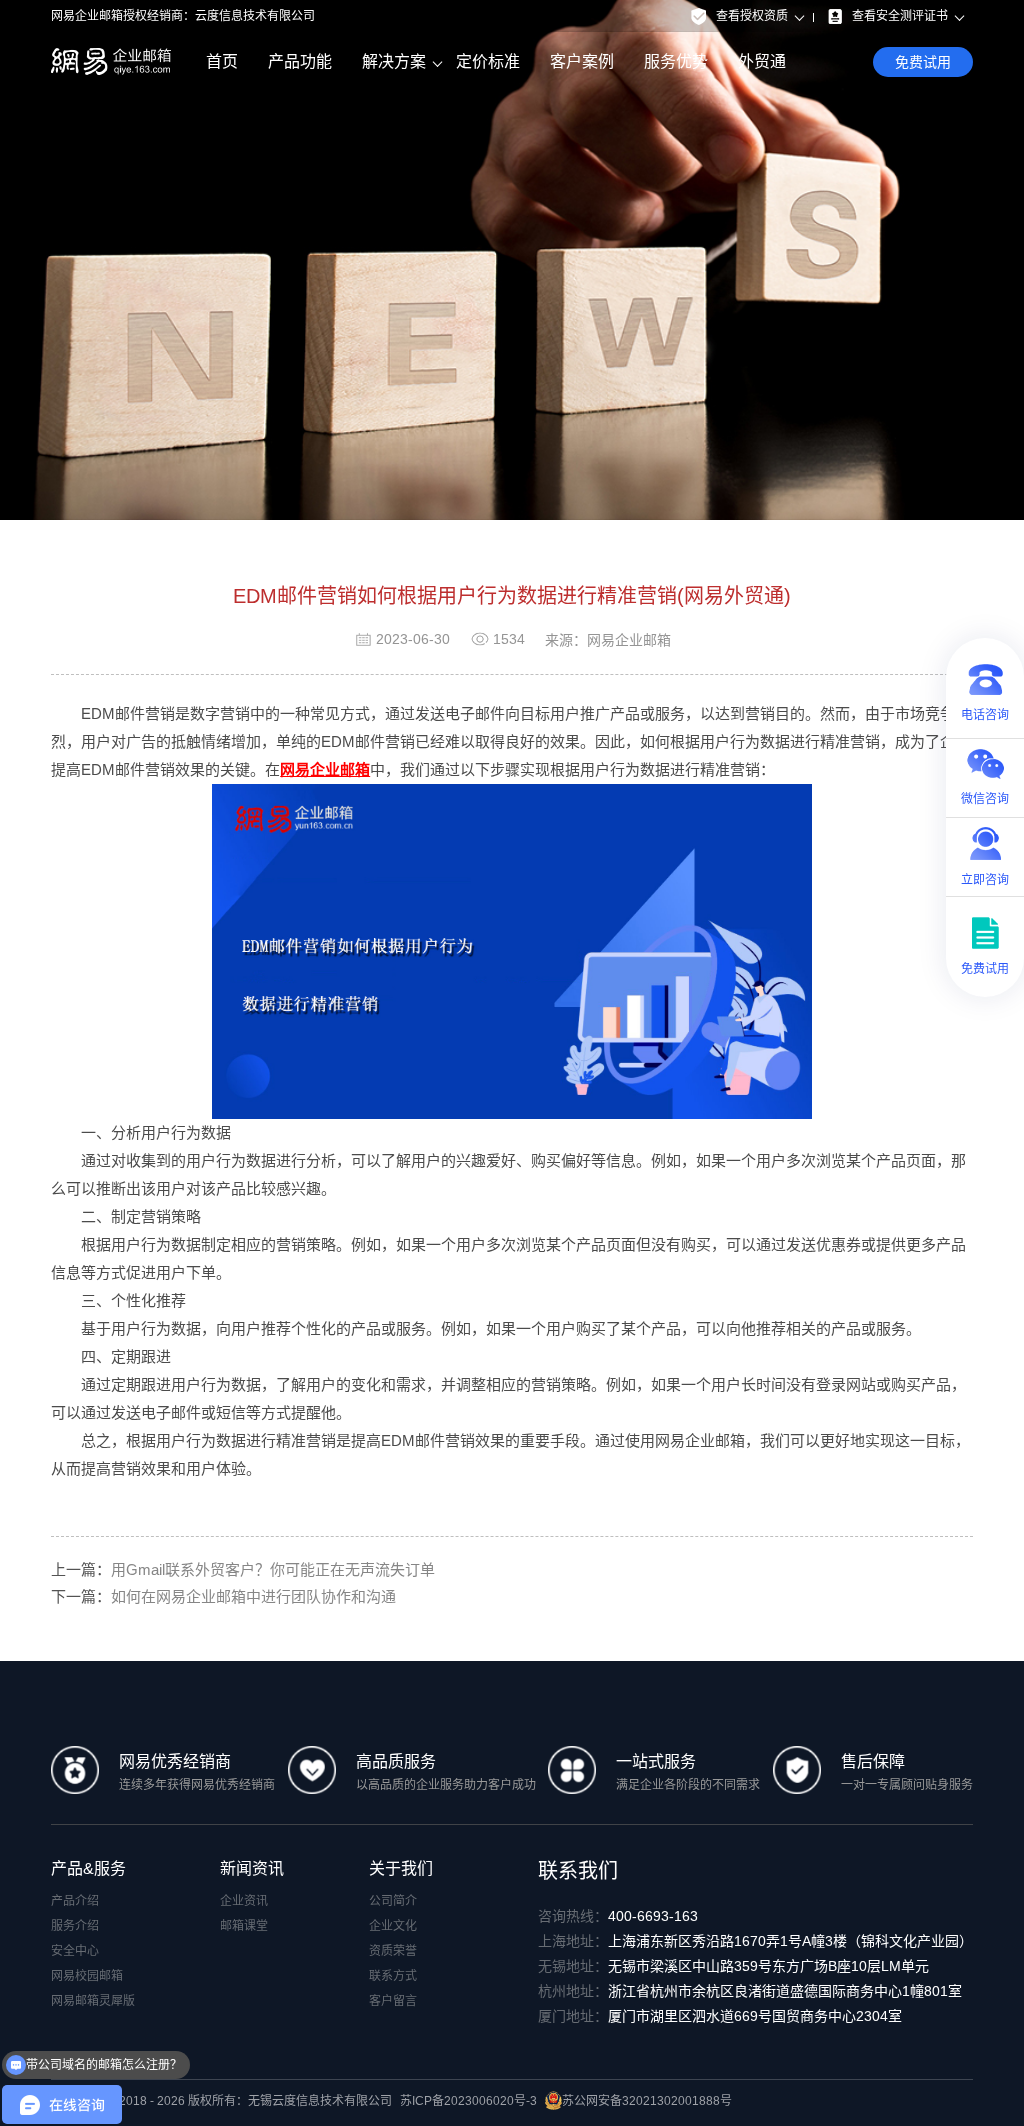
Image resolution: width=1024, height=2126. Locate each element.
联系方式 (393, 1976)
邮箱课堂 (244, 1926)
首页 (222, 61)
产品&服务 (88, 1868)
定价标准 (488, 61)
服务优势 (676, 61)
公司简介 (393, 1901)
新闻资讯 (252, 1868)
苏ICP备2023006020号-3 (468, 2101)
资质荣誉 (393, 1951)
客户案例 (582, 61)
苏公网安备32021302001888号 (647, 2101)
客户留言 (393, 2001)
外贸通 (762, 61)
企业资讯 (244, 1901)
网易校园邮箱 (87, 1976)
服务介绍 (75, 1926)
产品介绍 (75, 1901)
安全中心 (75, 1951)
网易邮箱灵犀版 (93, 2001)
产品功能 (300, 61)
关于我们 (401, 1868)
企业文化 (393, 1926)
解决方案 (394, 61)
